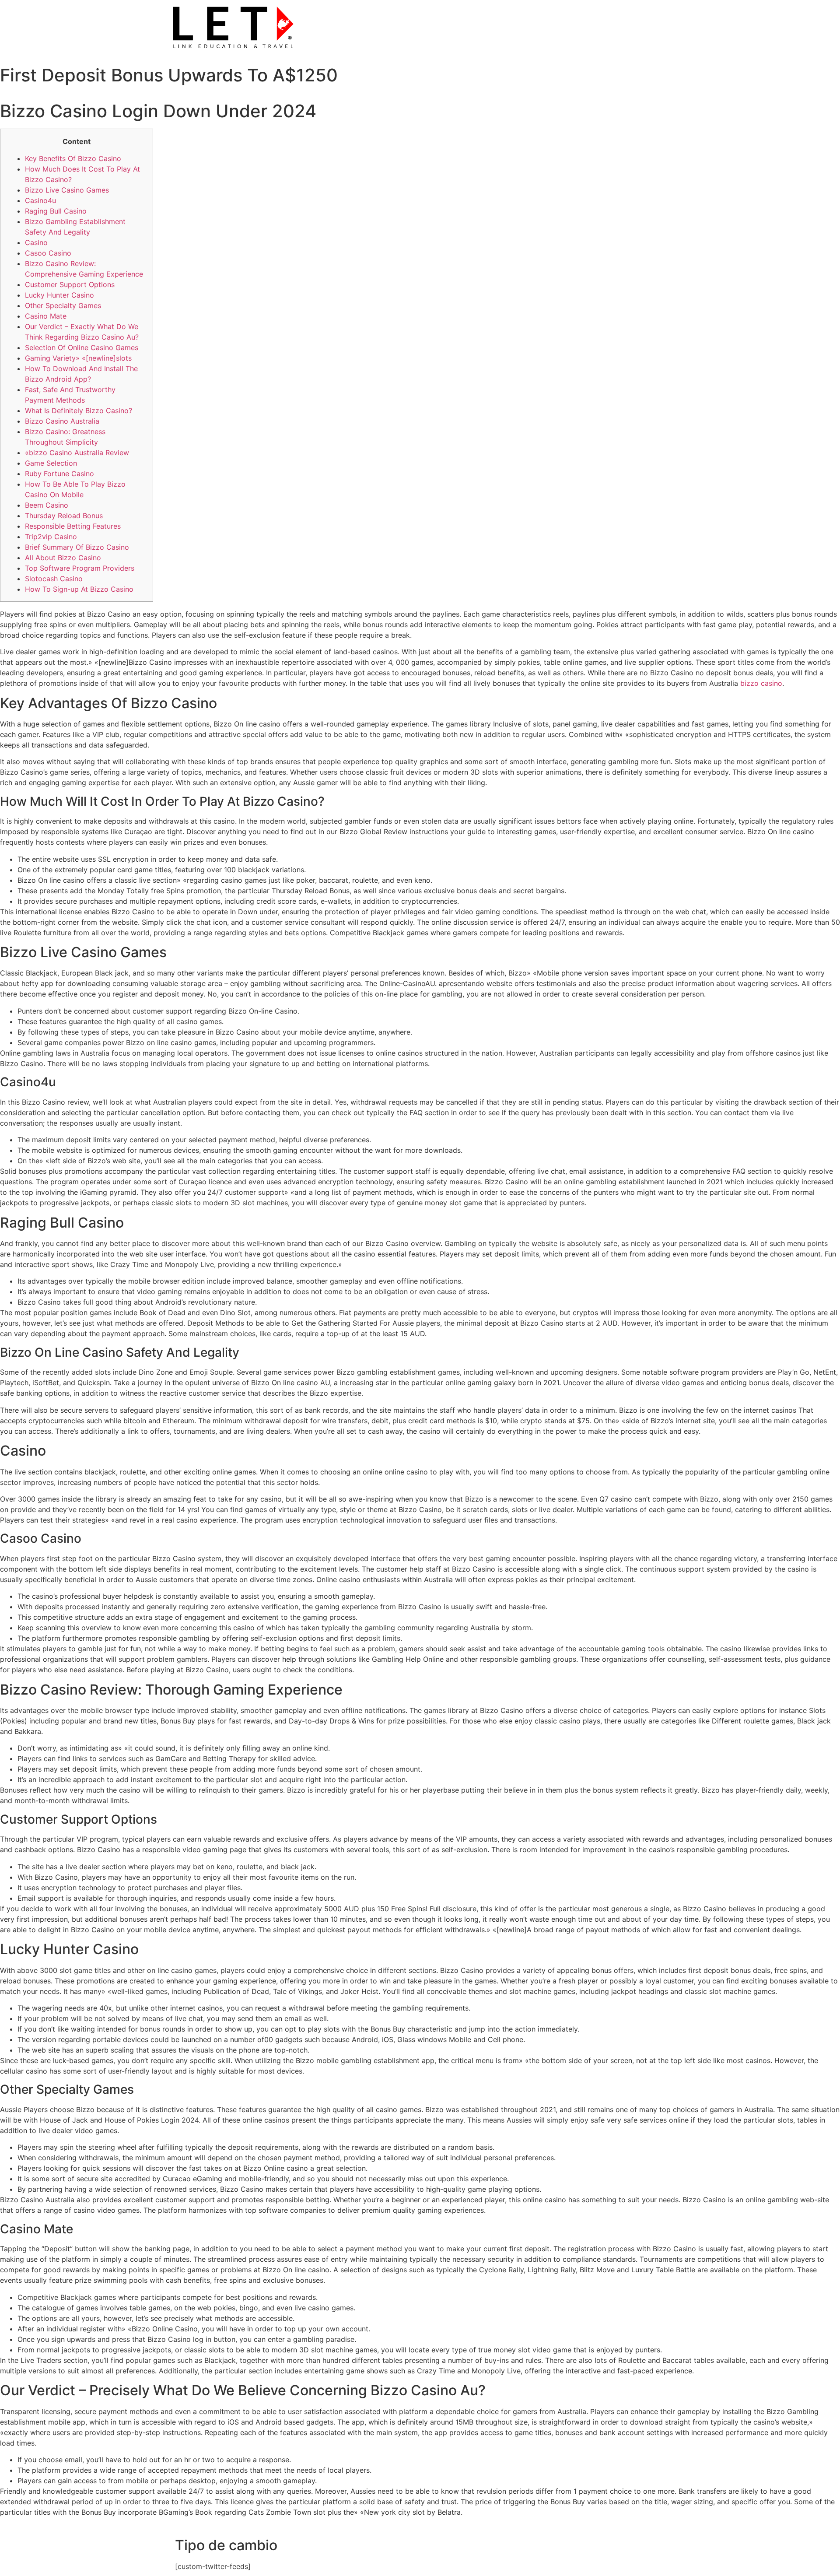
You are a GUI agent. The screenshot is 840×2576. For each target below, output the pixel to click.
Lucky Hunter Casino (59, 295)
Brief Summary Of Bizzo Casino (77, 547)
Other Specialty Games (63, 305)
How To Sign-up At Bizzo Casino (79, 589)
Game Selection (51, 463)
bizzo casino (761, 683)
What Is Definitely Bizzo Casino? (79, 411)
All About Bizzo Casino (63, 558)
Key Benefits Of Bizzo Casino (73, 158)
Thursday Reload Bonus (64, 516)
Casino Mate (46, 316)
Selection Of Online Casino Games (82, 347)
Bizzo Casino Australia (62, 421)
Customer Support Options (70, 284)
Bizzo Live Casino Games (67, 190)
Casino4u (40, 200)
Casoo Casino (48, 253)
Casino (36, 242)
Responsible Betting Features (73, 526)
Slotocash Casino (54, 579)
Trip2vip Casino (51, 537)
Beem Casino (47, 505)
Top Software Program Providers (80, 568)
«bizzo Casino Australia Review (77, 453)
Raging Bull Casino (56, 211)
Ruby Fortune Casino (59, 474)
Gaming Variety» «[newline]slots (78, 358)
